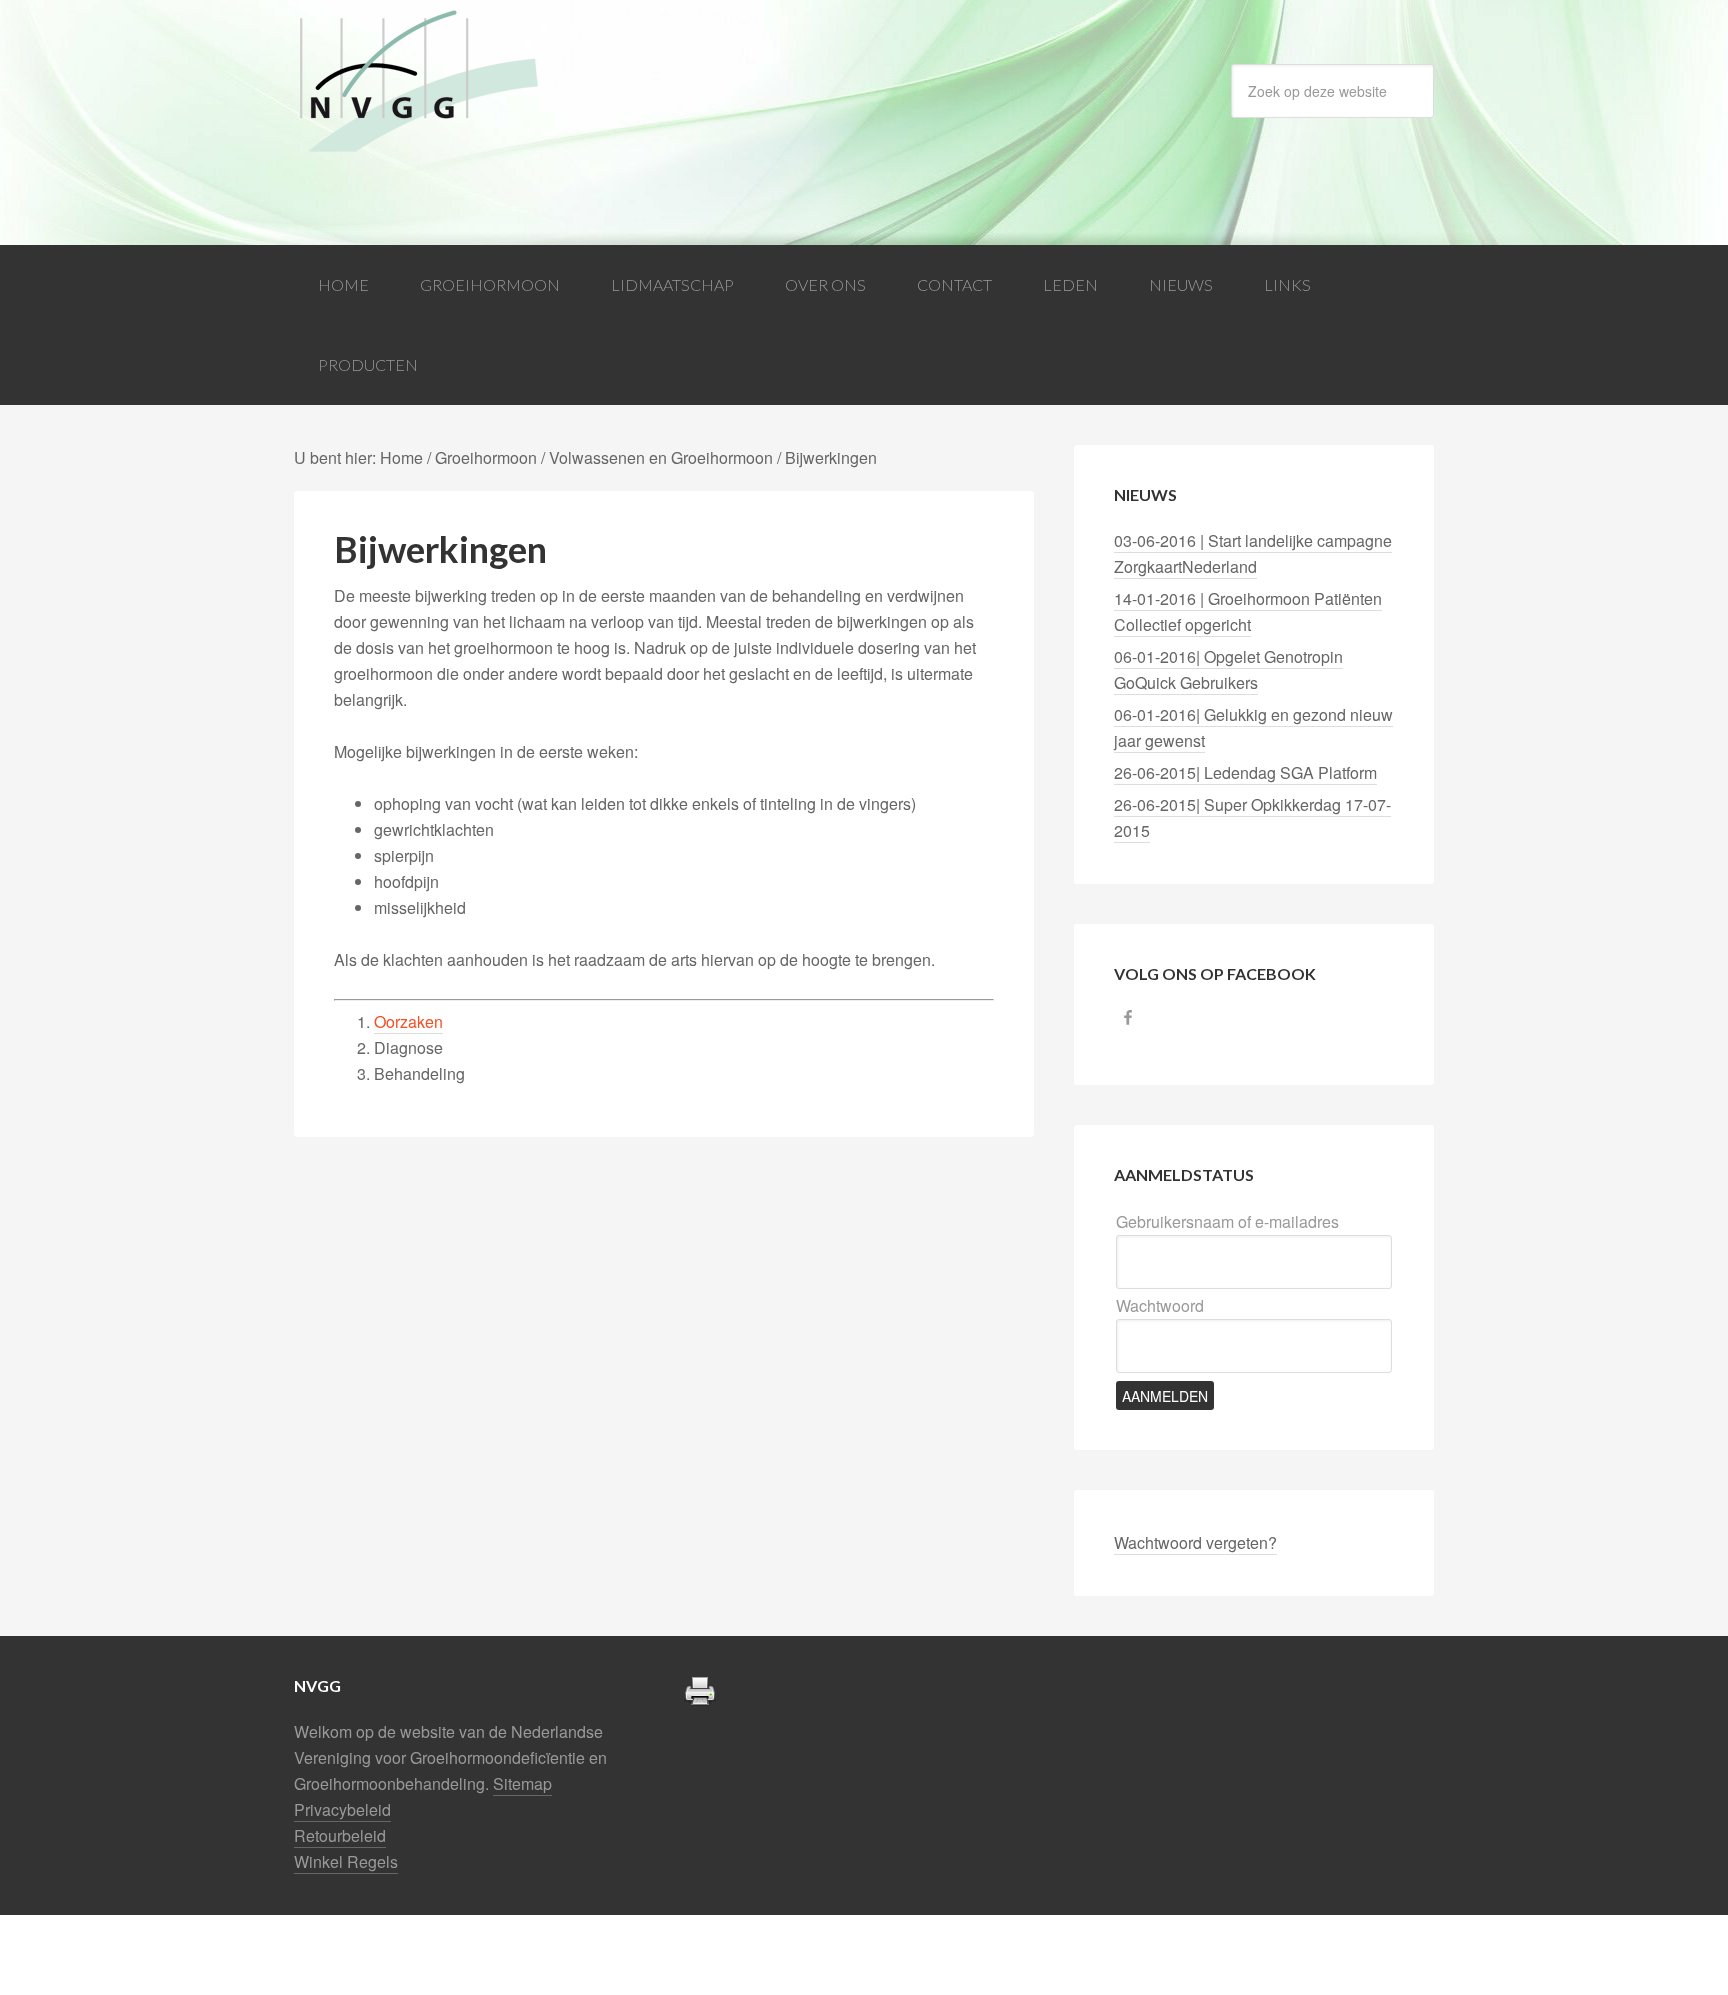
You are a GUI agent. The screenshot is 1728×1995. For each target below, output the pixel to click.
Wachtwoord (1160, 1305)
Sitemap (522, 1783)
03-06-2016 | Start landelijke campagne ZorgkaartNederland (1253, 553)
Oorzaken (408, 1021)
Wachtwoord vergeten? (1195, 1542)
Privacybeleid (342, 1809)
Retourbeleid (340, 1835)
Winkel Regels (346, 1861)
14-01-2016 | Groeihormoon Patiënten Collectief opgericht (1248, 611)
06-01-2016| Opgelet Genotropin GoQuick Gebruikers (1228, 669)
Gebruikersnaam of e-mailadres (1227, 1221)
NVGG (454, 82)
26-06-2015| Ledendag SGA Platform (1245, 772)
